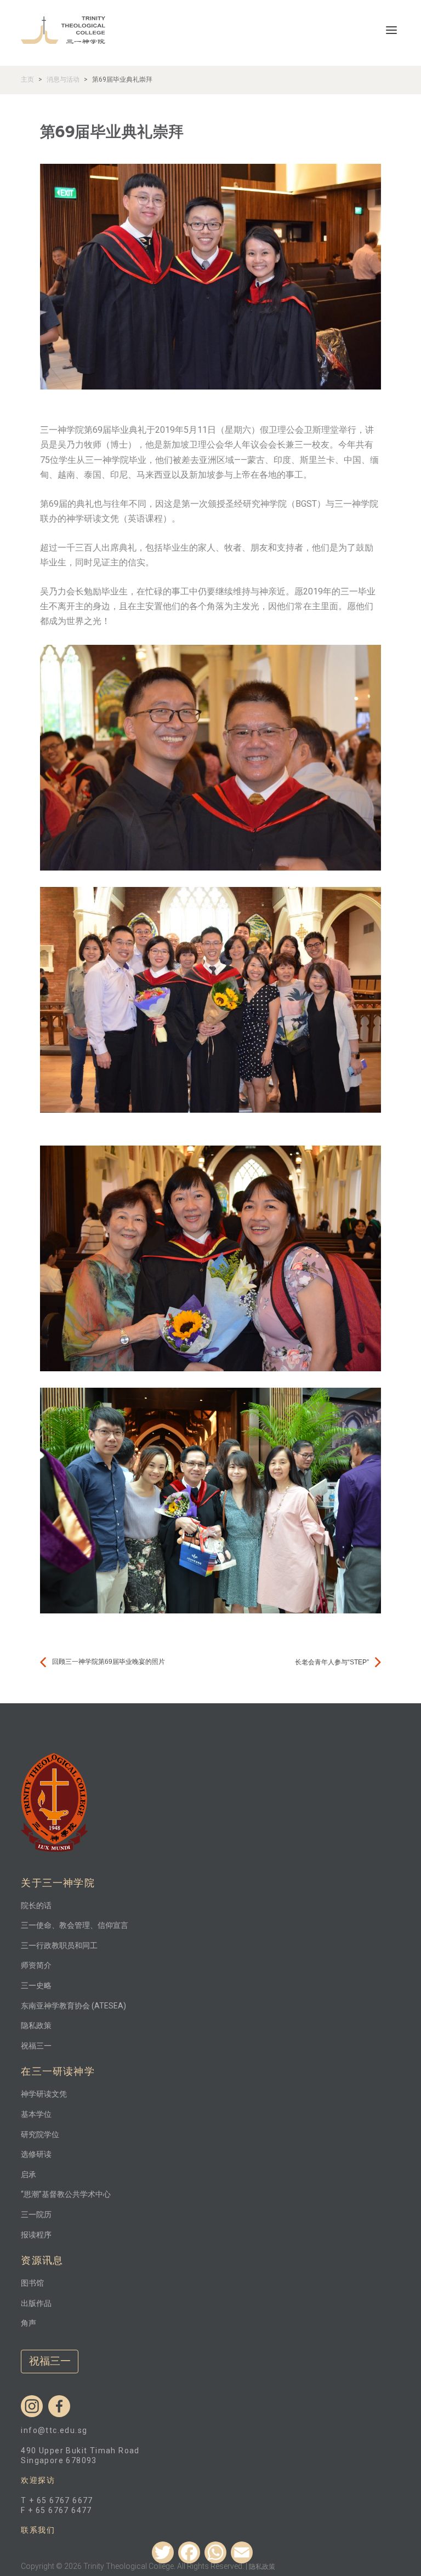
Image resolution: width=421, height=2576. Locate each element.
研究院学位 (40, 2134)
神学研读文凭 (44, 2094)
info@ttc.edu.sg (54, 2430)
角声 (29, 2323)
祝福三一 (36, 2046)
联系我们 (38, 2530)
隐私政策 (36, 2025)
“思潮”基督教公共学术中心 (66, 2194)
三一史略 (36, 1985)
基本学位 (36, 2114)
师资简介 (36, 1965)
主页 (27, 79)
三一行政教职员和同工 (59, 1945)
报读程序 (36, 2235)
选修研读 (36, 2154)
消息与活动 (63, 79)
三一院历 (36, 2214)
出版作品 (36, 2303)
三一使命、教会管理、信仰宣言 (75, 1925)
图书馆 (32, 2283)
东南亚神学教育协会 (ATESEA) (73, 2006)
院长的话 (36, 1905)
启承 (29, 2174)
